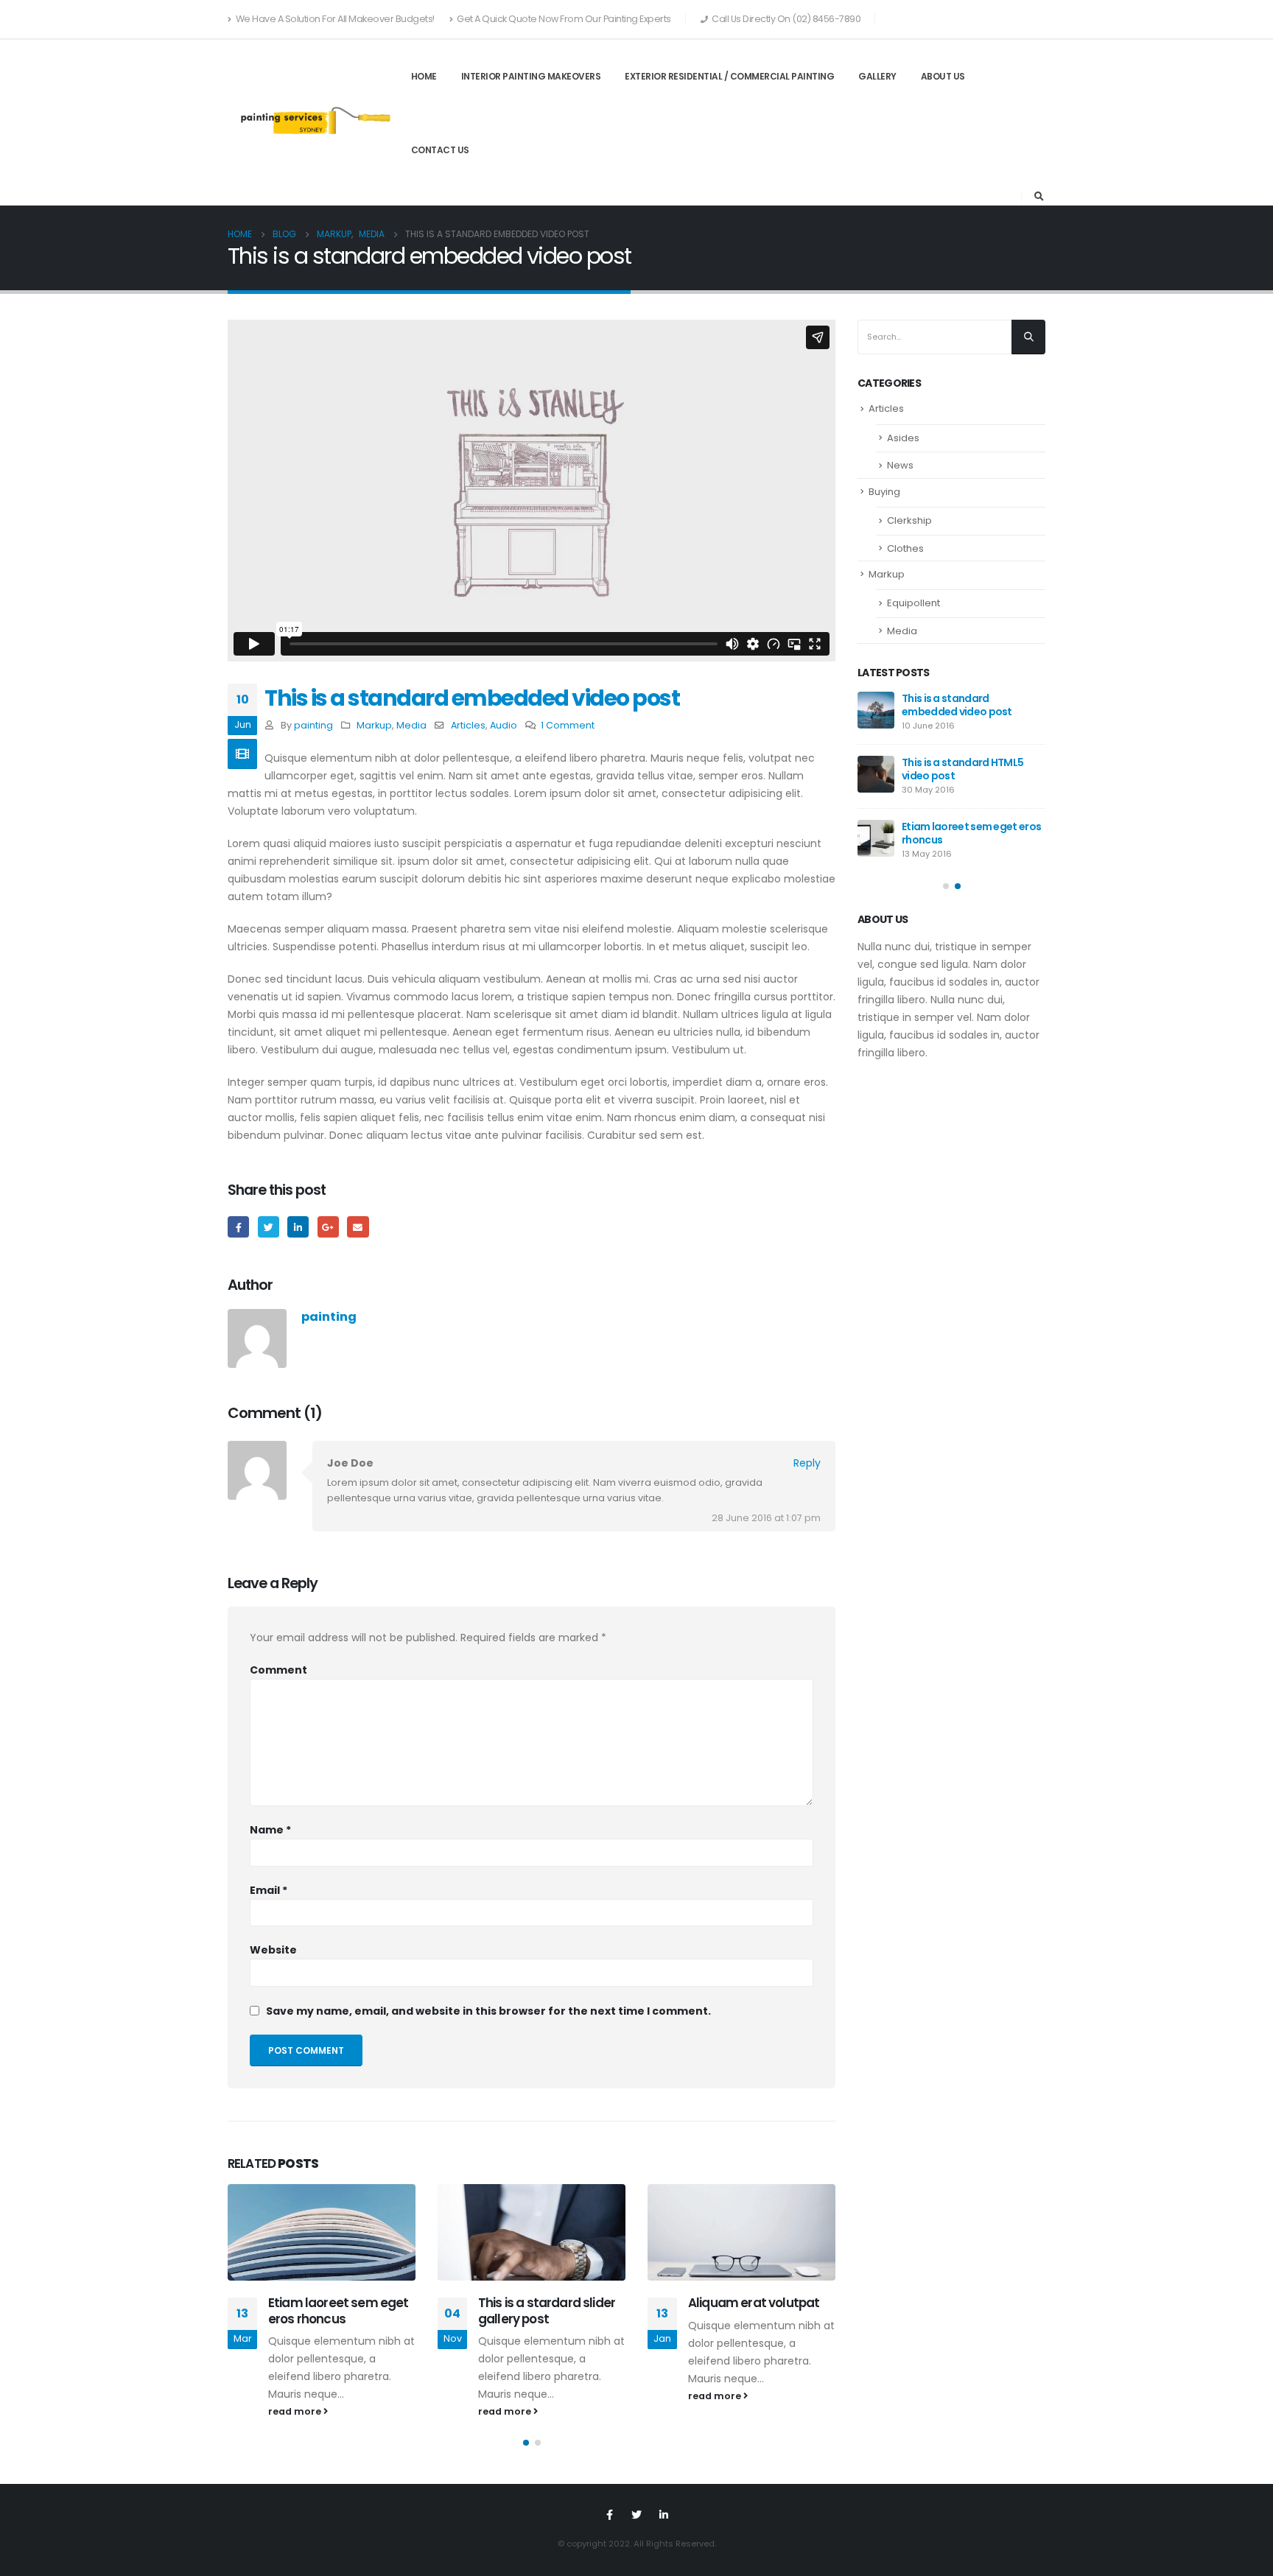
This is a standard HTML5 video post (962, 769)
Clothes (905, 548)
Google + (328, 1227)
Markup (374, 725)
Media (411, 725)
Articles (468, 725)
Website (273, 1950)
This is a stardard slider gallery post (547, 2311)
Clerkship (909, 520)
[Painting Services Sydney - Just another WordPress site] (313, 123)
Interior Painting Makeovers (531, 76)
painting (313, 725)
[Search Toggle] (1039, 197)
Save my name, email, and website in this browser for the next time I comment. (488, 2011)
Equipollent (913, 603)
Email (358, 1227)
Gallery (877, 76)
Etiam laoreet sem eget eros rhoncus (339, 2311)
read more (296, 2411)
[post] (876, 710)
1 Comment (568, 725)
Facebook (238, 1227)
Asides (903, 438)
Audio (504, 725)
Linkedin (664, 2515)
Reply (807, 1463)
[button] (526, 2443)
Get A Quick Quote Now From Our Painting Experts (564, 19)
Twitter (269, 1227)
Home (424, 76)
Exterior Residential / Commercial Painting (729, 76)
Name (270, 1830)
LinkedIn (298, 1227)
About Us (943, 76)
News (900, 465)
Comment (278, 1670)
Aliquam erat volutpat (754, 2303)
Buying (884, 492)
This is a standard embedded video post (957, 705)
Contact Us (440, 150)
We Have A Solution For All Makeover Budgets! (335, 19)
